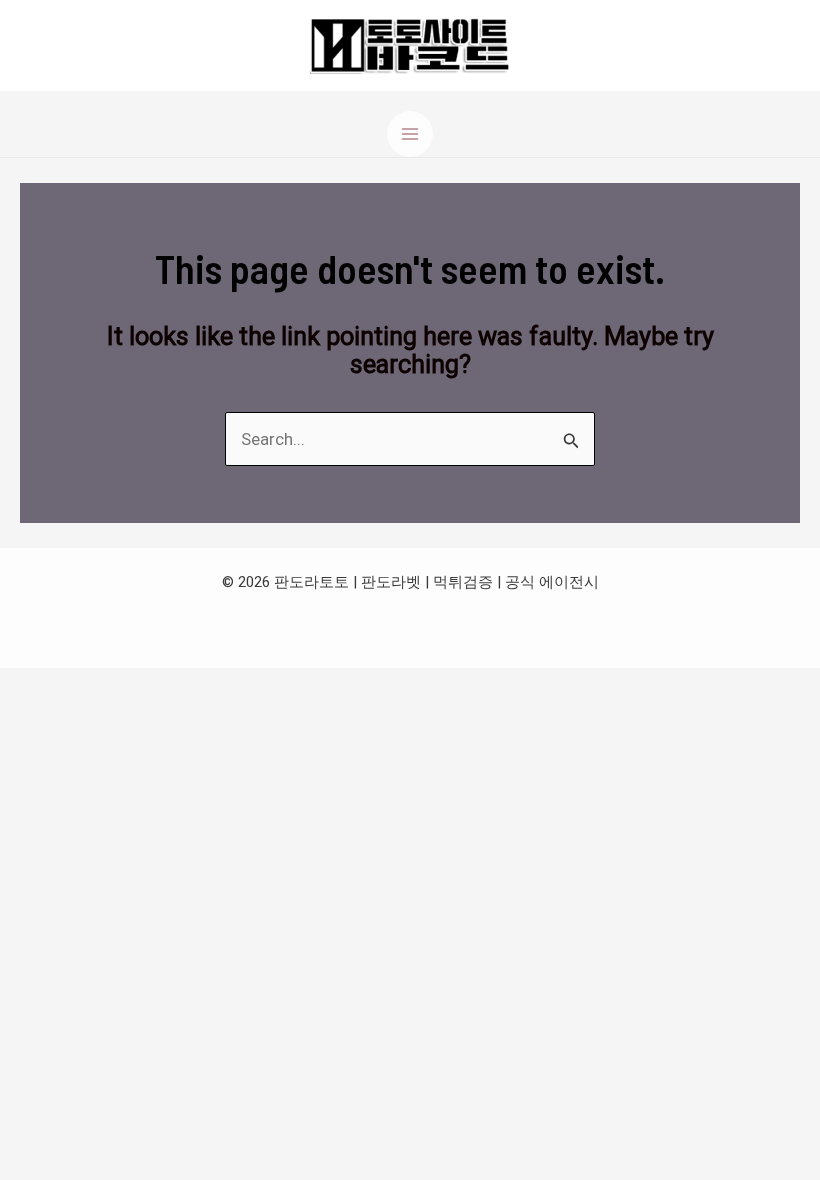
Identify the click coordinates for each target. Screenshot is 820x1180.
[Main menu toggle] (410, 134)
